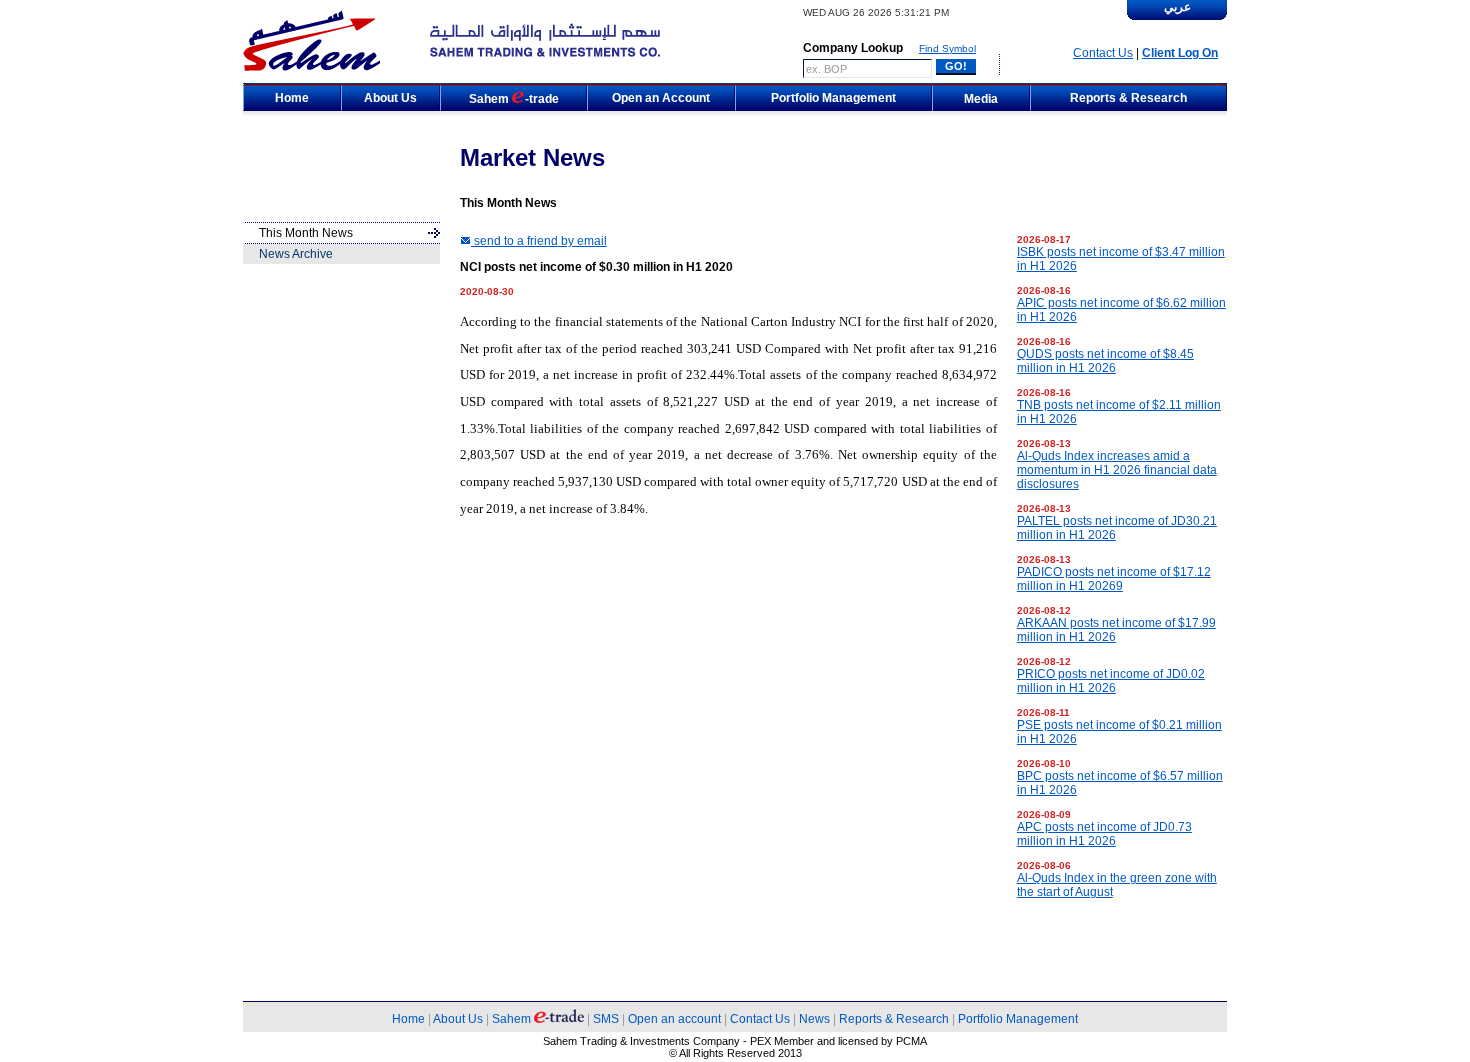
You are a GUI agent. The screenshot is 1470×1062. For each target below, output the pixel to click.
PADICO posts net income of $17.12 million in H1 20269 (1114, 579)
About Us (458, 1019)
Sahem (513, 1019)
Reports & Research (894, 1019)
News (814, 1019)
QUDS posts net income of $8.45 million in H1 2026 (1105, 361)
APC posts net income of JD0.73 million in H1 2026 (1104, 834)
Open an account (674, 1019)
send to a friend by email (539, 241)
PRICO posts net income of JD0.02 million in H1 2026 (1111, 681)
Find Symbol (947, 48)
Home (408, 1019)
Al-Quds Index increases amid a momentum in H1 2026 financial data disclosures (1117, 470)
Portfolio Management (1018, 1019)
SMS (606, 1019)
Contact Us (1103, 53)
